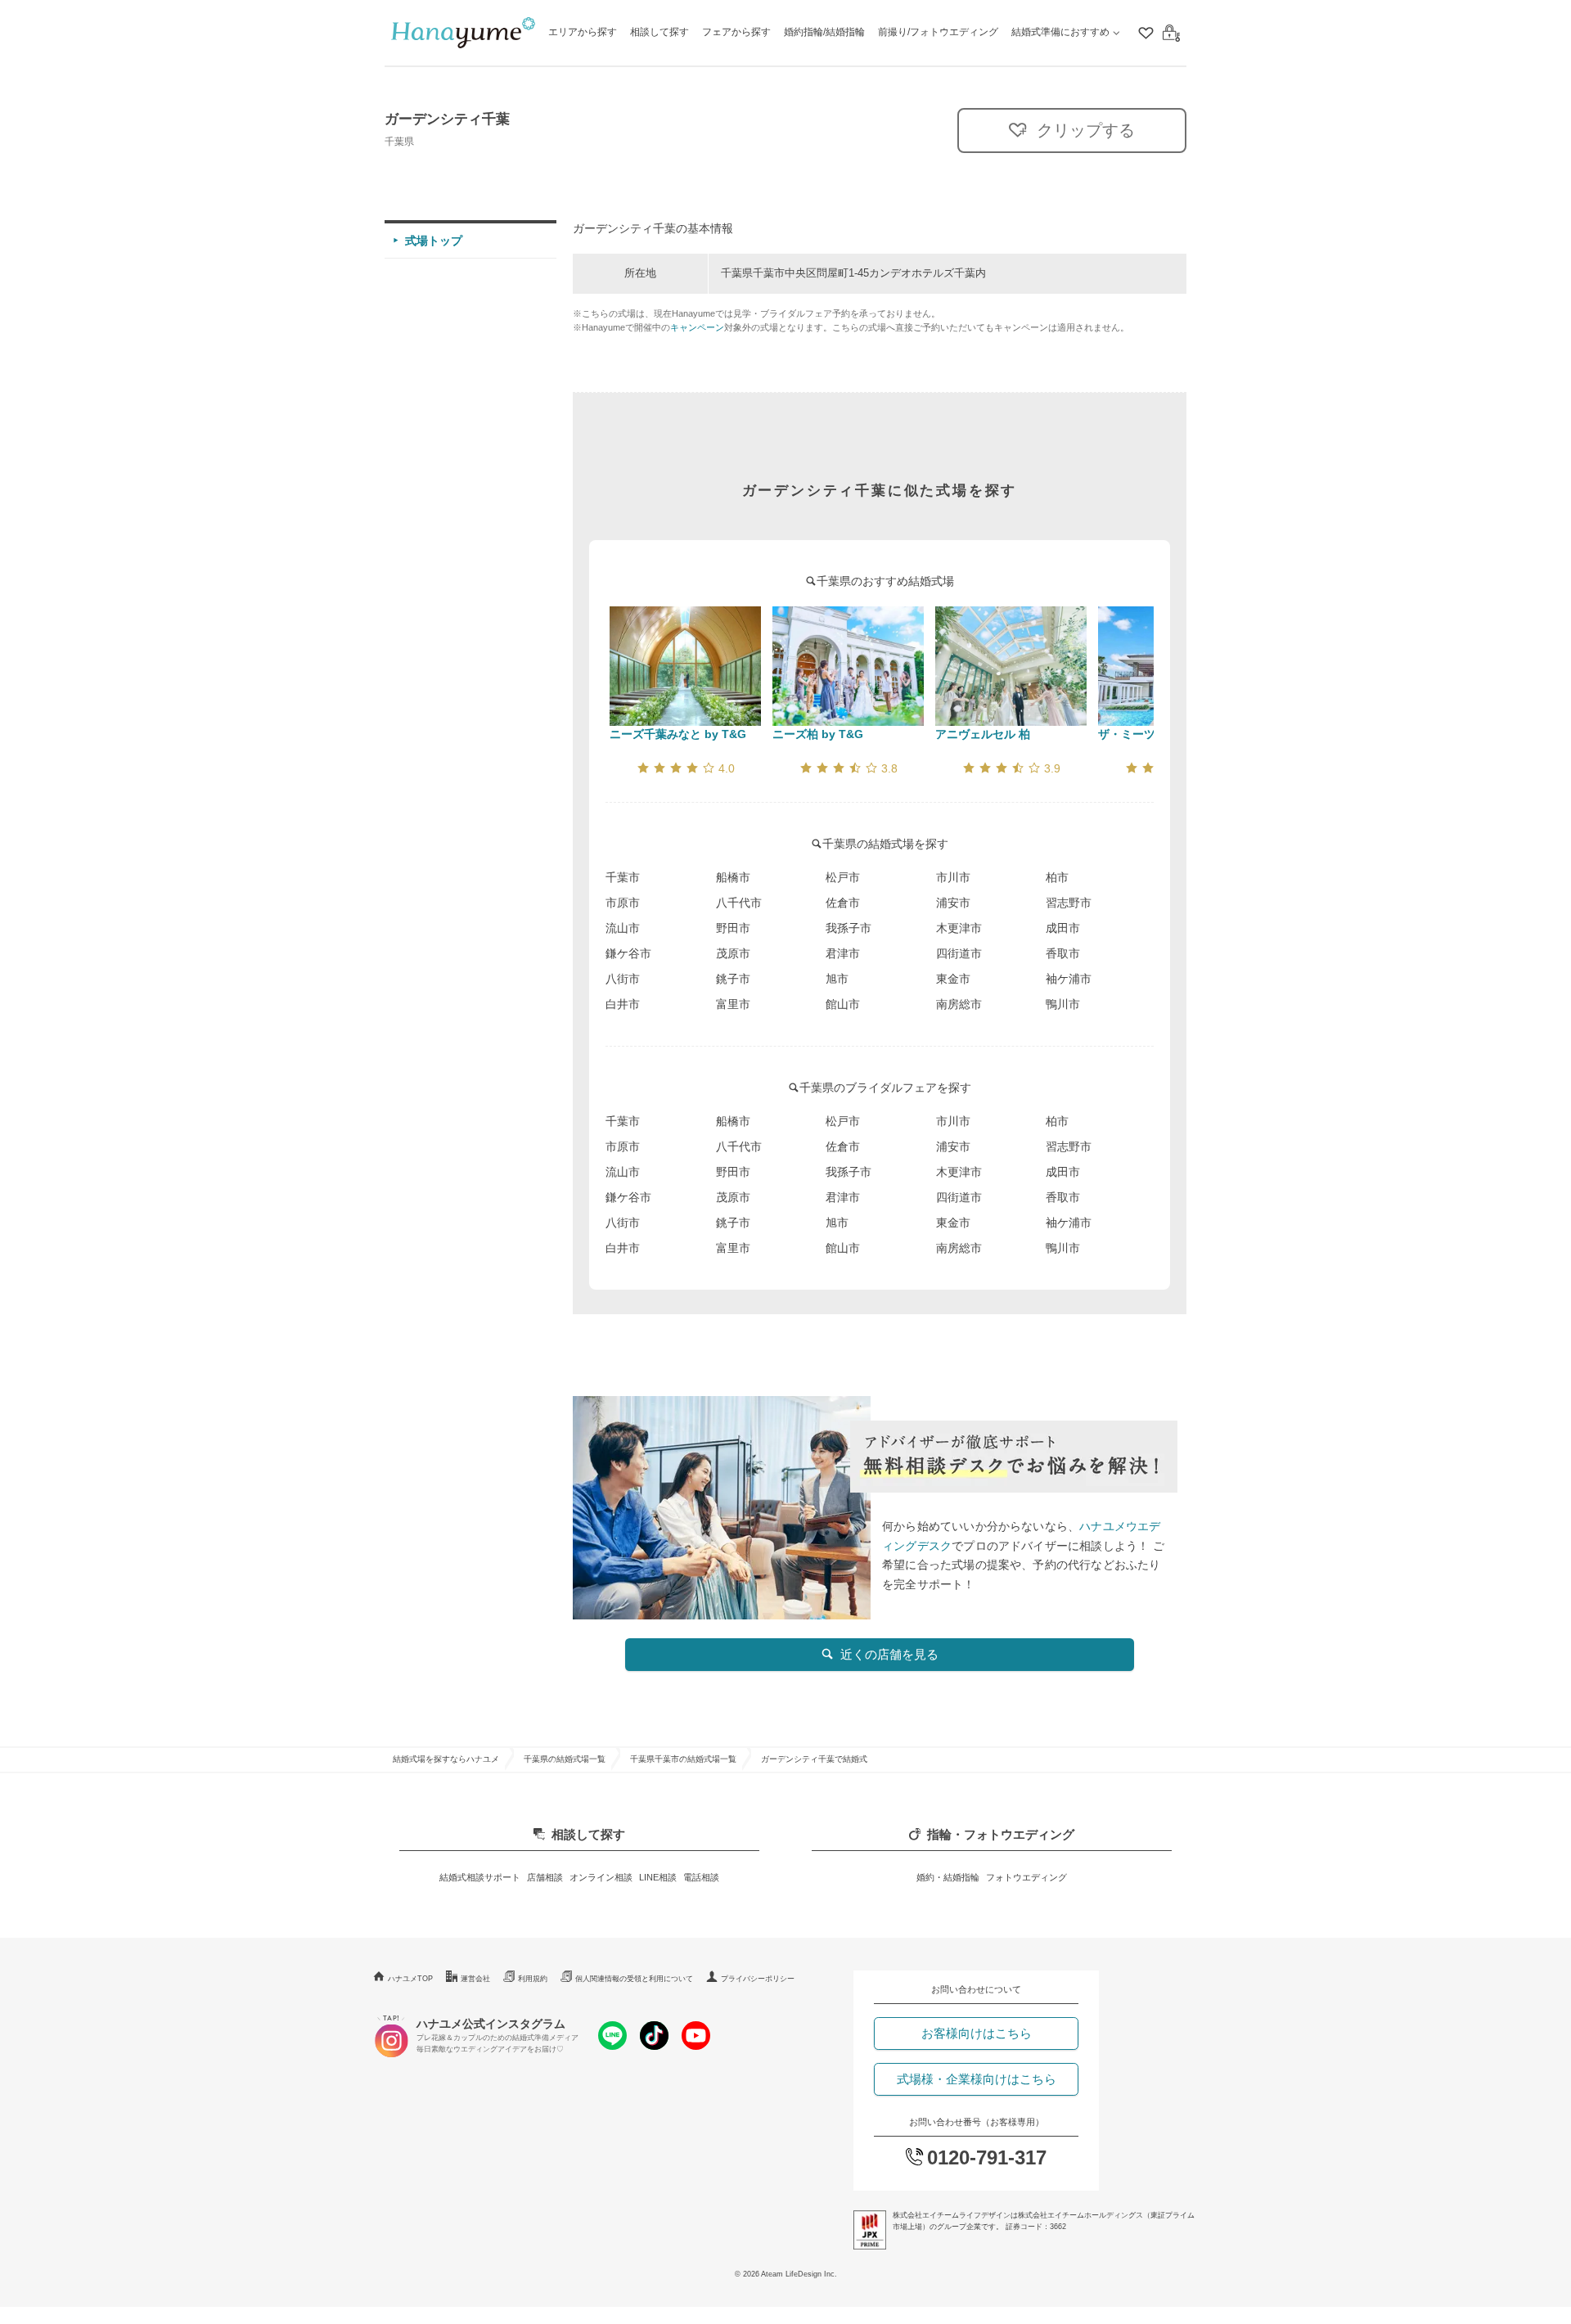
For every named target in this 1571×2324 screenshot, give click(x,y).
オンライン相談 (601, 1877)
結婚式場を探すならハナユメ (446, 1759)
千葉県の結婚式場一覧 (565, 1759)
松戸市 (843, 877)
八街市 (623, 979)
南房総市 (959, 1004)
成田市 (1063, 928)
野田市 (733, 928)
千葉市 (623, 877)
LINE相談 (658, 1877)
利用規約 (533, 1979)
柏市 (1057, 877)
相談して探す (659, 32)
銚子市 (733, 979)
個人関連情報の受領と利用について (634, 1979)
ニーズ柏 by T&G (818, 734)
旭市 (837, 979)
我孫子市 (849, 928)
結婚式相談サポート (480, 1877)
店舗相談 (545, 1877)
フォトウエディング (1026, 1877)
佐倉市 (843, 903)
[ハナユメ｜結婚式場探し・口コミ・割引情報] (463, 33)
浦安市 (953, 903)
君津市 (843, 953)
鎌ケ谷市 (628, 953)
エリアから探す (583, 32)
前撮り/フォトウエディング (938, 32)
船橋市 (733, 877)
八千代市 (739, 903)
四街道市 (959, 953)
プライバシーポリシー (758, 1979)
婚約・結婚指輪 (948, 1877)
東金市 (953, 979)
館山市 (843, 1004)
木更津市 (959, 928)
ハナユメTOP (410, 1979)
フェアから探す (736, 32)
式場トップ (434, 241)
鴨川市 (1063, 1004)
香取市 (1063, 953)
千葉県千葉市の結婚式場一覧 (683, 1759)
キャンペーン (697, 327)
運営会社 (475, 1979)
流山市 (623, 928)
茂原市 (733, 953)
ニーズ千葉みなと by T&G (678, 734)
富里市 (733, 1004)
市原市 (623, 903)
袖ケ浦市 (1069, 979)
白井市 (623, 1004)
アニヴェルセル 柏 (983, 734)
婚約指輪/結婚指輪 (824, 32)
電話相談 (701, 1877)
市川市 (953, 877)
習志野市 (1069, 903)
